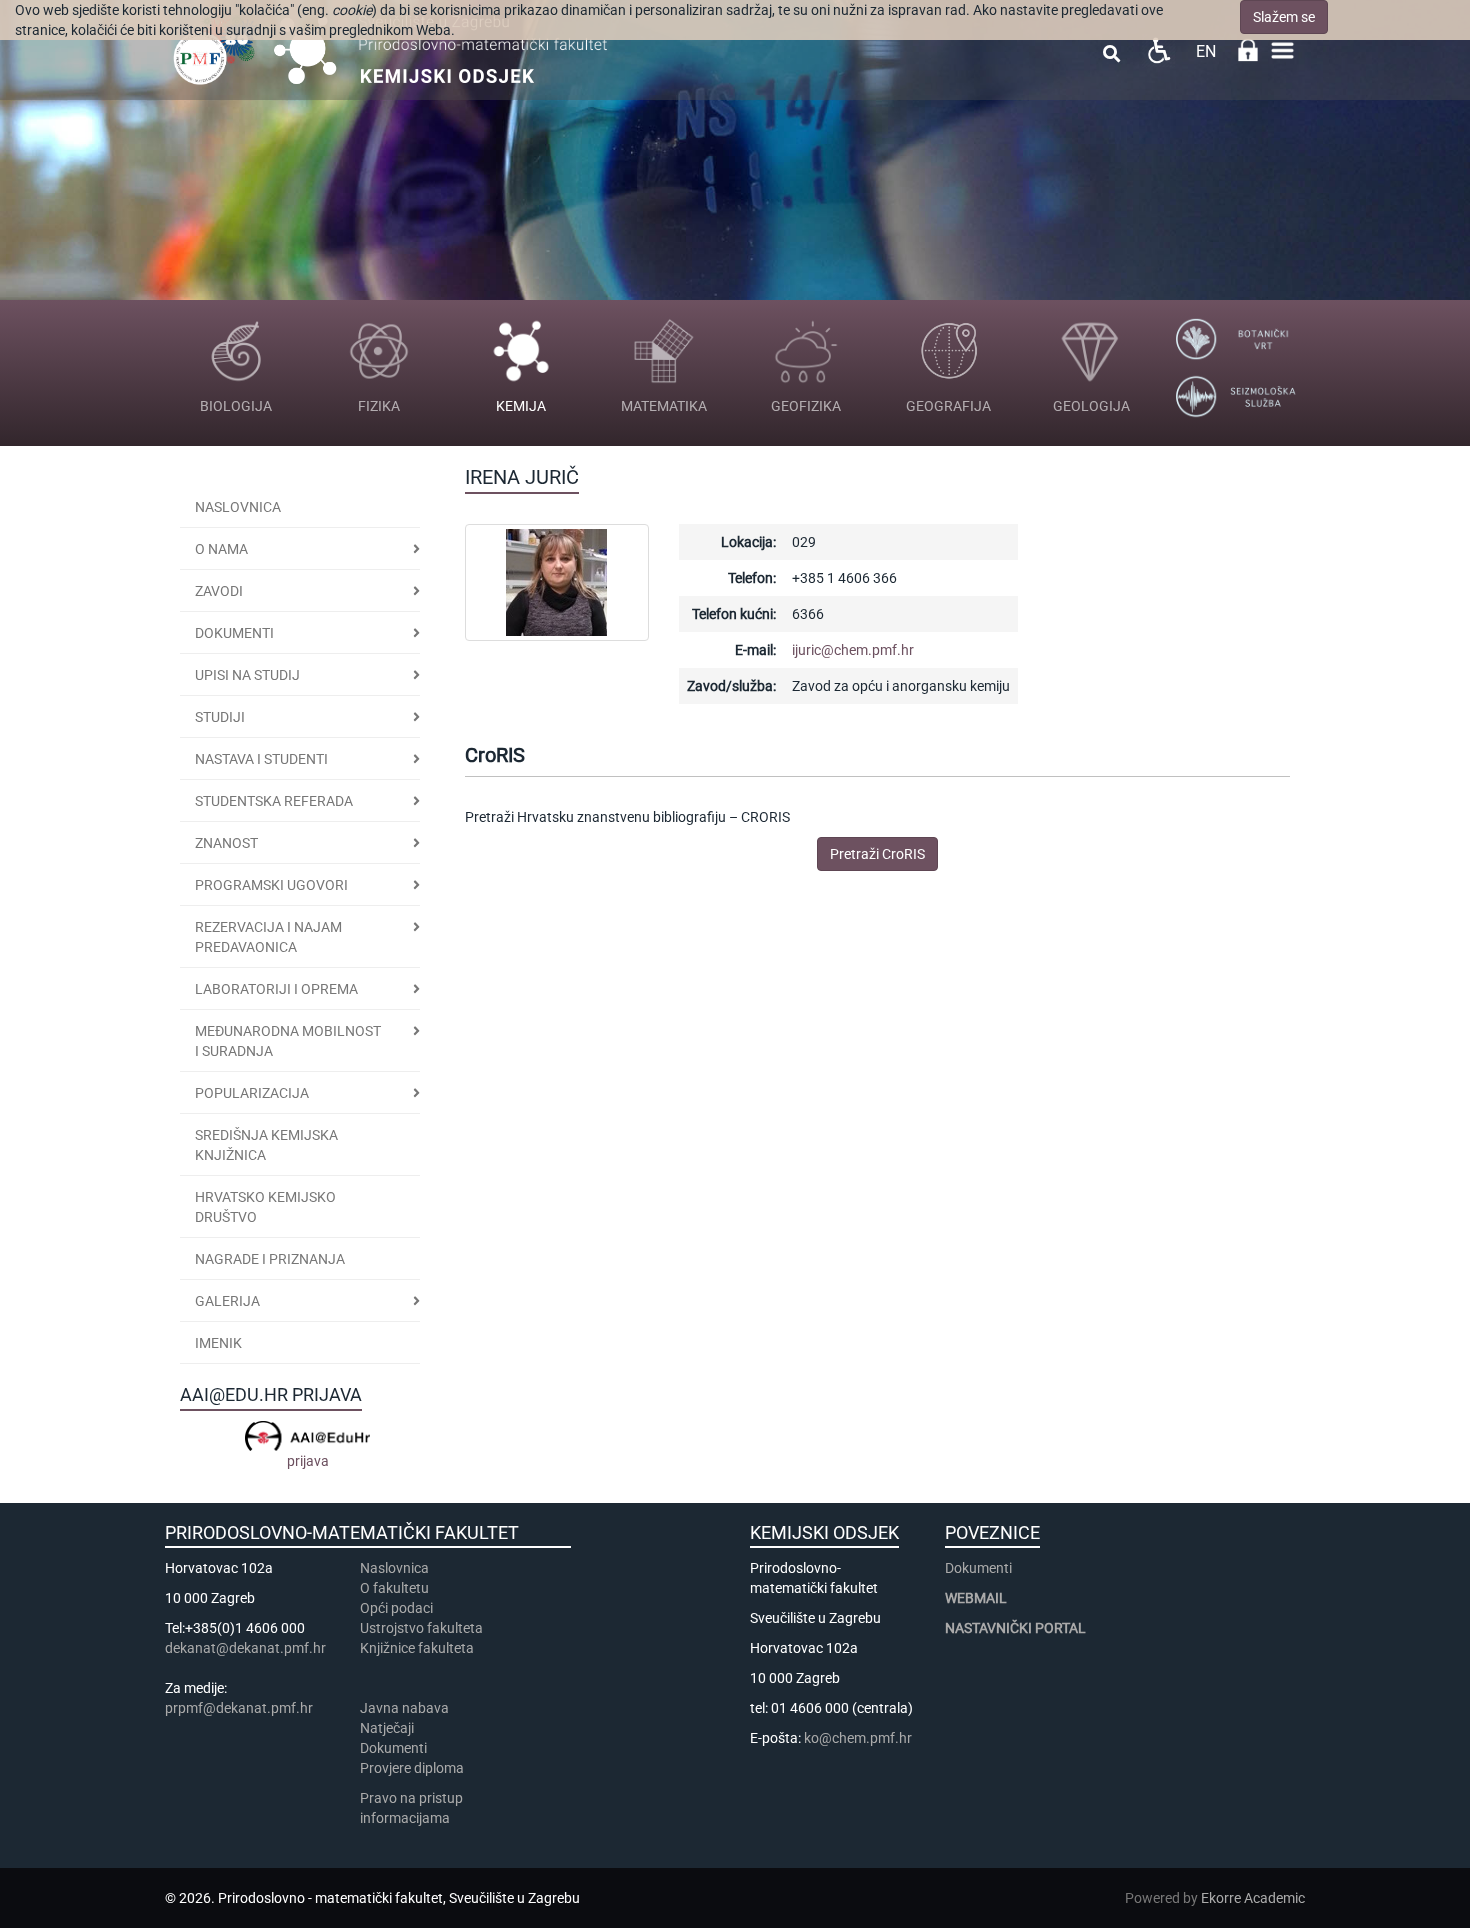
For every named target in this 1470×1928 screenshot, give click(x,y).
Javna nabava (404, 1708)
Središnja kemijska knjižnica (266, 1145)
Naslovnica (238, 507)
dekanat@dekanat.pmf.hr (245, 1648)
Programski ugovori (271, 885)
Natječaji (387, 1728)
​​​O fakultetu (394, 1588)
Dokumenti (234, 633)
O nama (221, 549)
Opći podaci (396, 1608)
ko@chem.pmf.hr (858, 1738)
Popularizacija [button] (252, 1093)
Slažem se (1284, 17)
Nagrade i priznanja (270, 1259)
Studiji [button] (220, 717)
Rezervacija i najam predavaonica (268, 937)
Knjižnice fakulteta (417, 1648)
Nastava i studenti (261, 759)
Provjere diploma (412, 1768)
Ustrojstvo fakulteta (421, 1628)
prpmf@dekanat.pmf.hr (239, 1708)
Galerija (227, 1301)
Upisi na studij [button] (247, 675)
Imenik (218, 1343)
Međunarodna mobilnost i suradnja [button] (288, 1041)
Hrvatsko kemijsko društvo (265, 1207)
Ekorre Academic (1253, 1898)
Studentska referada (274, 801)
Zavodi (219, 591)
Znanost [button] (226, 843)
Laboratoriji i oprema (276, 989)
